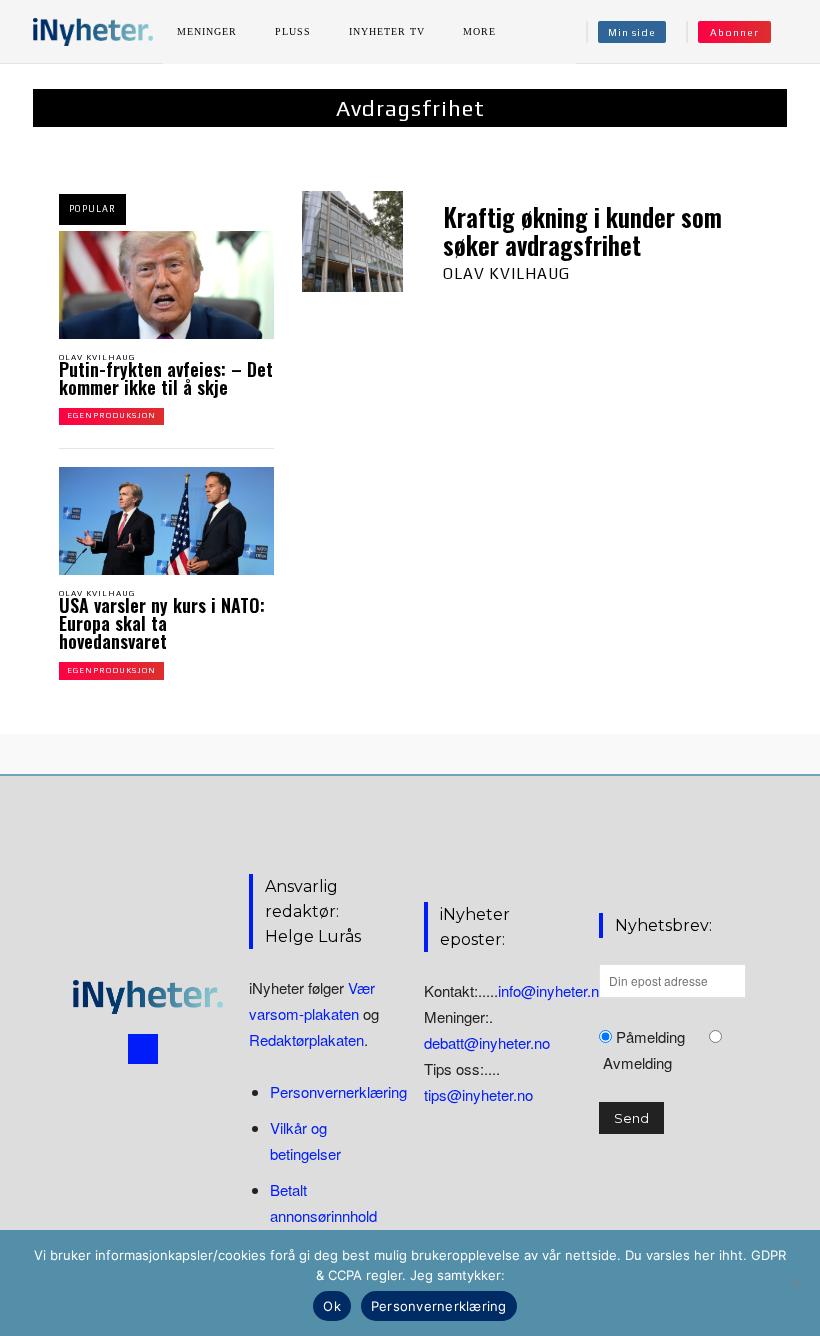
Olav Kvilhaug (97, 357)
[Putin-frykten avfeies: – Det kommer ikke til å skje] (166, 285)
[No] (795, 1283)
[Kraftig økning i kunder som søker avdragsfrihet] (352, 241)
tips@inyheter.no (478, 1094)
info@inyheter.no (552, 990)
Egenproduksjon (111, 415)
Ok (332, 1306)
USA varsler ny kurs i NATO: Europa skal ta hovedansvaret (162, 623)
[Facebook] (143, 1049)
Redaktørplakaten (306, 1039)
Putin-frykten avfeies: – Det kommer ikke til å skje (166, 378)
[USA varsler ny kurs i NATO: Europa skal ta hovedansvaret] (166, 521)
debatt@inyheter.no (487, 1042)
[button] (793, 32)
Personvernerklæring (338, 1091)
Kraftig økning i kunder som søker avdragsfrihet (582, 230)
